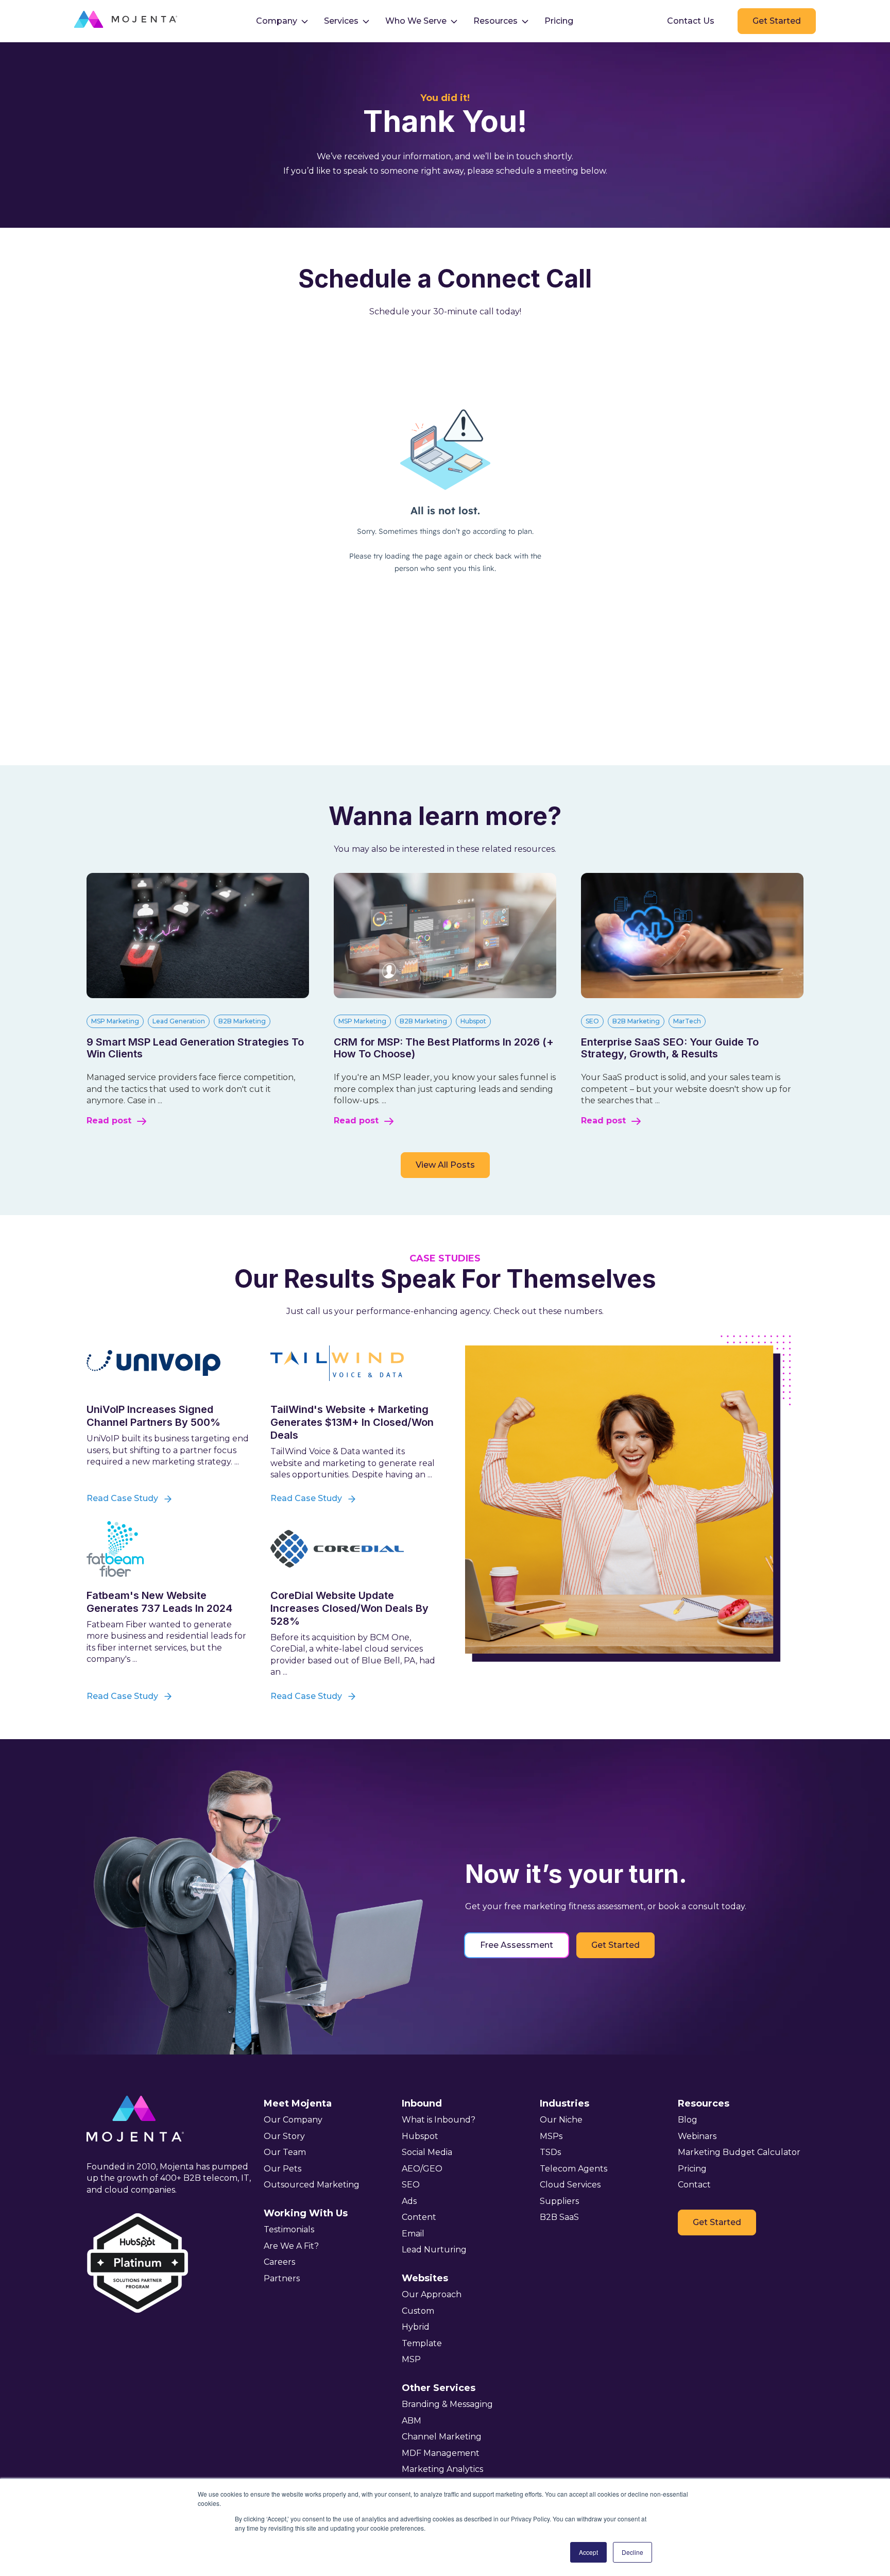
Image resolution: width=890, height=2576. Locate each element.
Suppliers (559, 2201)
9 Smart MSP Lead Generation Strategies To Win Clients (195, 1048)
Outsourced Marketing (312, 2185)
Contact (694, 2185)
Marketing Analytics (442, 2469)
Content (419, 2217)
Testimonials (289, 2229)
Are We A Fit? (291, 2246)
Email (413, 2234)
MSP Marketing (115, 1021)
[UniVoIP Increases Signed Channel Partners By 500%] (170, 1363)
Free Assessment (517, 1945)
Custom (418, 2311)
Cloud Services (570, 2185)
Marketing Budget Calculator (739, 2152)
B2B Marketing (242, 1021)
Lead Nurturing (434, 2250)
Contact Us (691, 21)
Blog (688, 2120)
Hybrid (416, 2327)
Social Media (427, 2152)
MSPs (551, 2136)
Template (422, 2343)
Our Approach (432, 2294)
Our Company (293, 2120)
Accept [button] (588, 2552)
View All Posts (445, 1165)
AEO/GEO (422, 2169)
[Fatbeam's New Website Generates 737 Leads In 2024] (170, 1549)
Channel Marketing (442, 2437)
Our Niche (561, 2120)
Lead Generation (179, 1021)
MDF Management (441, 2453)
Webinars (697, 2136)
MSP (411, 2359)
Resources (495, 21)
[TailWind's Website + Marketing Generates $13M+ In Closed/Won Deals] (354, 1363)
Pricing (559, 21)
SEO (592, 1021)
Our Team (285, 2152)
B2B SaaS (559, 2217)
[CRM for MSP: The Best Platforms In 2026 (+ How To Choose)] (445, 995)
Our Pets (283, 2169)
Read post (109, 1121)
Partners (282, 2278)
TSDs (550, 2152)
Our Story (284, 2136)
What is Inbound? (439, 2120)
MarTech (687, 1021)
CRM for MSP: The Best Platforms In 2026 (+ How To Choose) (444, 1048)
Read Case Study (122, 1498)
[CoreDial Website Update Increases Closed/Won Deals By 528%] (354, 1549)
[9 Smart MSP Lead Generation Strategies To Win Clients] (198, 995)
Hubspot (473, 1021)
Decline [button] (632, 2552)
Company (277, 21)
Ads (409, 2201)
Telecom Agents (574, 2169)
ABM (412, 2421)
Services (341, 21)
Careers (279, 2262)
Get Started (777, 21)
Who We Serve (416, 21)
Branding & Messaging (447, 2404)
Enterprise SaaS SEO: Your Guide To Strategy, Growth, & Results (670, 1048)
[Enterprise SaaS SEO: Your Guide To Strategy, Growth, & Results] (692, 995)
